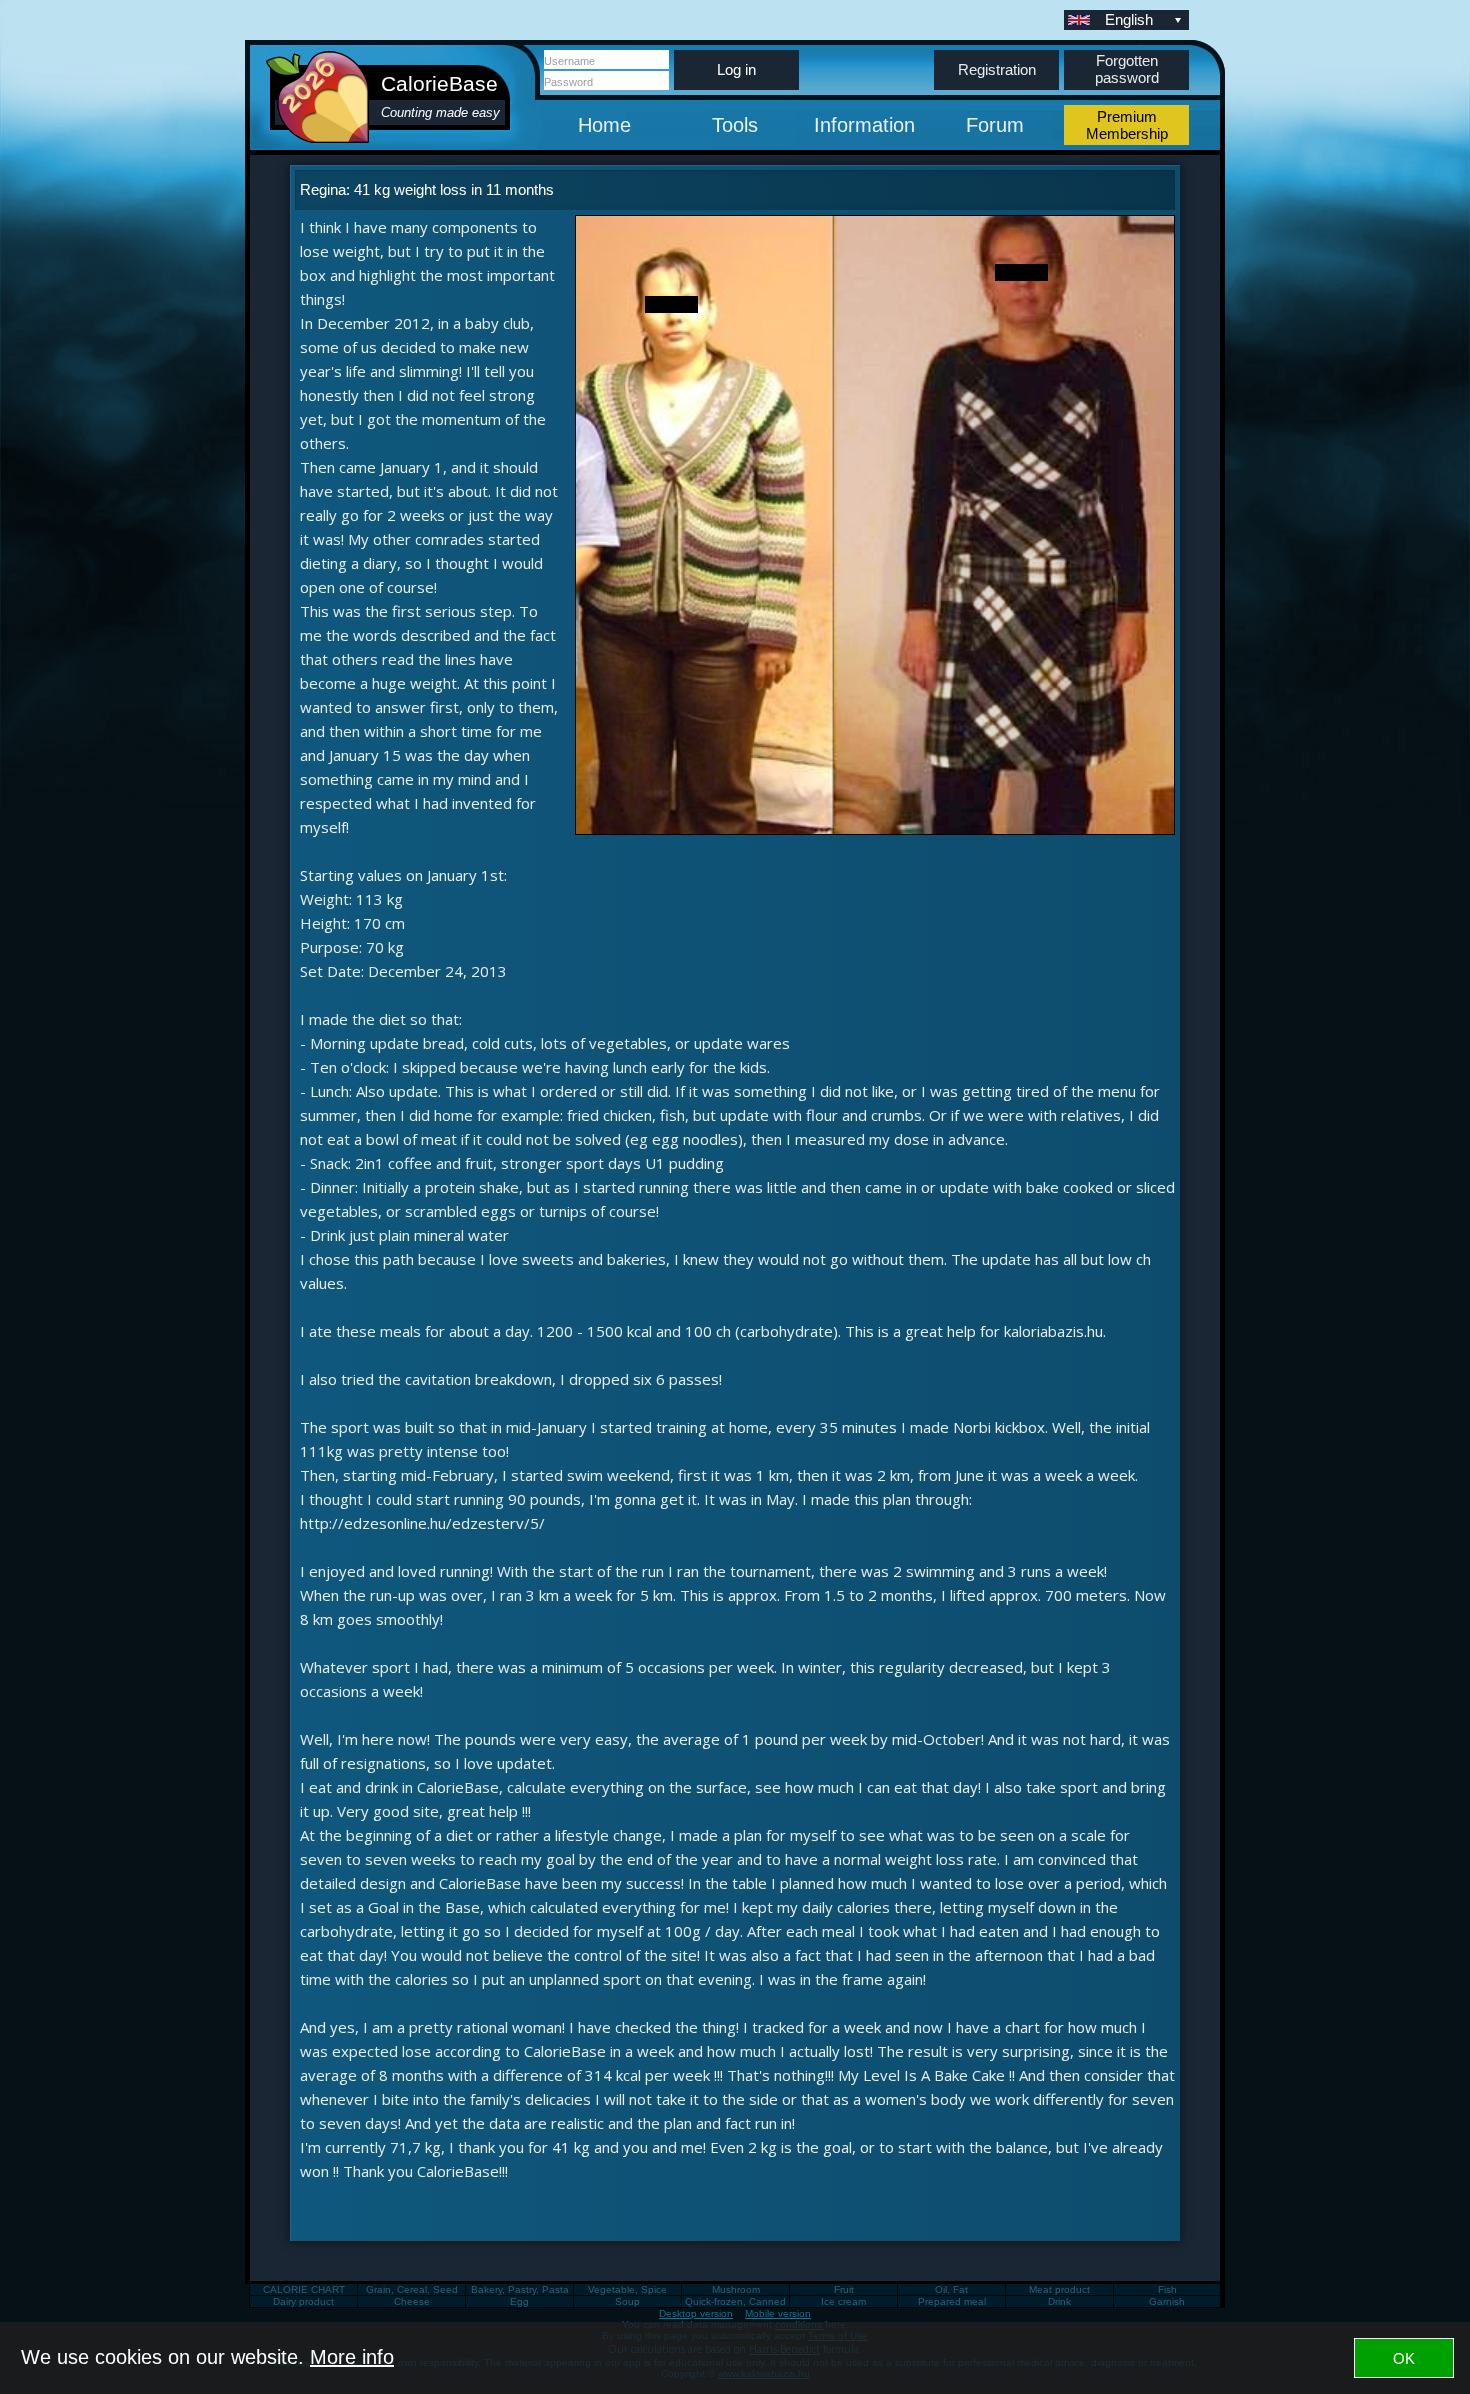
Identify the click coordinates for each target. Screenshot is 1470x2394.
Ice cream (843, 2301)
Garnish (1167, 2301)
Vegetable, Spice (627, 2289)
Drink (1059, 2301)
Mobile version (778, 2313)
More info (352, 2357)
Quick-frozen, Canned (735, 2301)
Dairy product (303, 2301)
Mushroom (736, 2289)
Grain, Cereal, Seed (412, 2289)
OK (1404, 2358)
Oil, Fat (951, 2289)
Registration (997, 69)
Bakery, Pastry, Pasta (520, 2289)
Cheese (412, 2301)
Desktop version (696, 2313)
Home (604, 125)
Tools (735, 125)
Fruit (844, 2289)
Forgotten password (1127, 69)
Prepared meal (952, 2301)
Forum (995, 125)
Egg (519, 2301)
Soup (627, 2301)
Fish (1167, 2289)
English (1129, 19)
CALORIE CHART (304, 2289)
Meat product (1059, 2289)
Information (864, 125)
